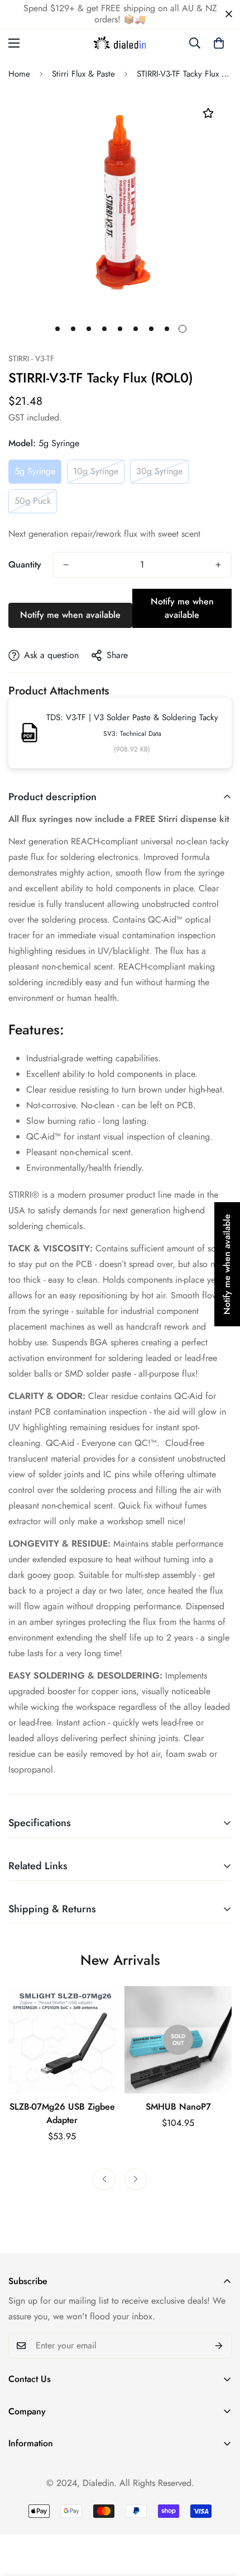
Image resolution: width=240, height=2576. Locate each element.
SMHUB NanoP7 (178, 2107)
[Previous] (104, 2179)
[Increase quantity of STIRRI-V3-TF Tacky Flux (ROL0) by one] (218, 565)
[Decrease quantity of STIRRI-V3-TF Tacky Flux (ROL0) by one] (66, 565)
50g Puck (33, 501)
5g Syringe (35, 471)
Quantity (25, 564)
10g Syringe (96, 471)
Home (19, 74)
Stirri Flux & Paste (83, 74)
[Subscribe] (219, 2346)
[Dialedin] (120, 43)
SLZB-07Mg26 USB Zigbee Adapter (62, 2113)
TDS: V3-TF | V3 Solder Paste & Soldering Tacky (132, 717)
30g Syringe (159, 471)
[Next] (136, 2179)
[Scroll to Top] (220, 2517)
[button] (219, 43)
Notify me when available (70, 615)
